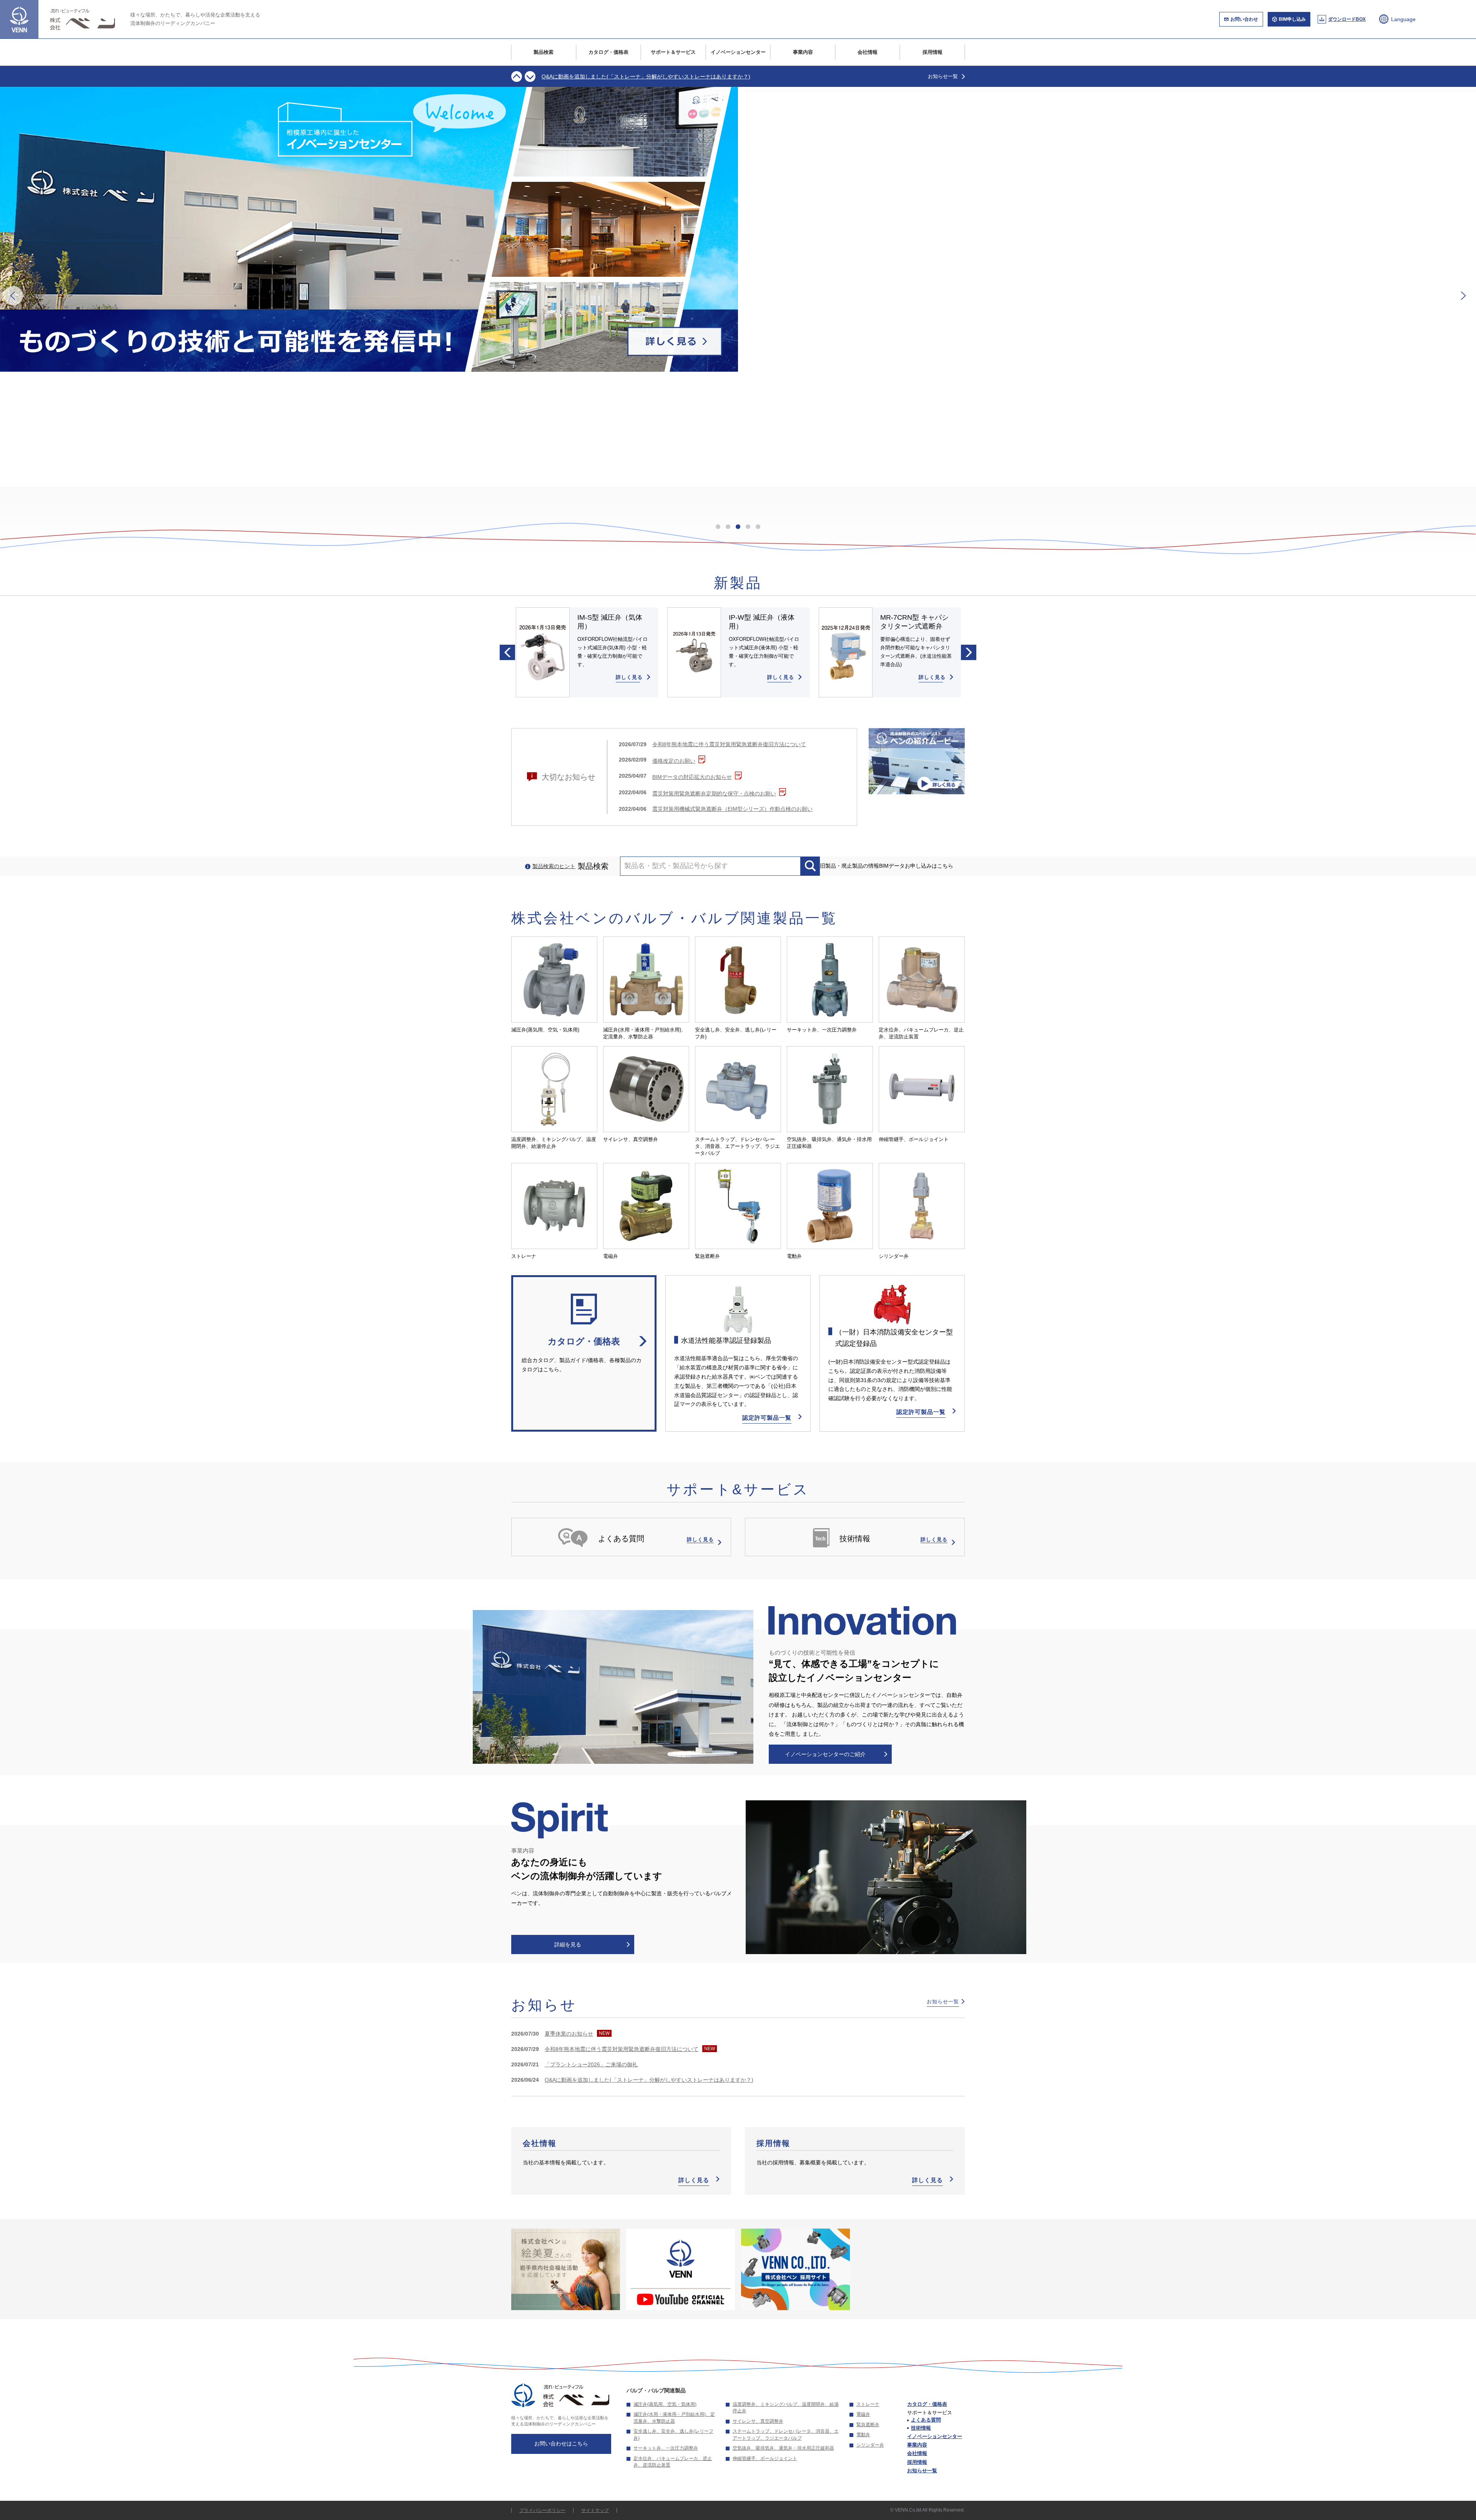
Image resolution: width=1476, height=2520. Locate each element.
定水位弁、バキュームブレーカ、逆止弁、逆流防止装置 (673, 2462)
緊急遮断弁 (868, 2425)
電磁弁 (863, 2414)
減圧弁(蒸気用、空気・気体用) (665, 2404)
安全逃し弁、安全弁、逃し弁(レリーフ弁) (673, 2435)
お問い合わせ (1244, 19)
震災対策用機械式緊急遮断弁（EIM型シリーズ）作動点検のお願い (732, 809)
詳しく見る (694, 2180)
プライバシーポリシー (542, 2510)
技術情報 (921, 2428)
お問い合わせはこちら (561, 2443)
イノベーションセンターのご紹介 (825, 1754)
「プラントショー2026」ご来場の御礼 (591, 2064)
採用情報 (932, 52)
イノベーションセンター (738, 52)
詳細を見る (568, 1944)
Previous (517, 77)
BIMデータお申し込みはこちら (916, 866)
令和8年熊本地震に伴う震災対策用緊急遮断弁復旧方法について (729, 744)
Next (530, 77)
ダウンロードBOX (1347, 19)
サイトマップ (595, 2510)
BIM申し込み (1292, 19)
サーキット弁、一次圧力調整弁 (666, 2448)
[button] (13, 296)
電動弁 (863, 2435)
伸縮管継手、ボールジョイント (765, 2458)
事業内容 (803, 52)
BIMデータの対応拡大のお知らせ (692, 777)
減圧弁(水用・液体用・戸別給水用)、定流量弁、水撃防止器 (674, 2418)
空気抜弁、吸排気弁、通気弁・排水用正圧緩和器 (783, 2448)
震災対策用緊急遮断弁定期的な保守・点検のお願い (714, 793)
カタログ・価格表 (608, 52)
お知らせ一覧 (943, 76)
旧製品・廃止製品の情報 (849, 866)
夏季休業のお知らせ (569, 2034)
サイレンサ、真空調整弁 (758, 2421)
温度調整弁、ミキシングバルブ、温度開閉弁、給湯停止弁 (786, 2408)
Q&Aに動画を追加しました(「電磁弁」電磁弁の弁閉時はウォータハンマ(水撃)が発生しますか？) (659, 73)
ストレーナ (868, 2404)
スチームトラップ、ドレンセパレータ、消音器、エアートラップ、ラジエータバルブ (786, 2435)
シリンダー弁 (870, 2445)
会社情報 (868, 52)
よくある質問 (926, 2420)
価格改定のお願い (674, 761)
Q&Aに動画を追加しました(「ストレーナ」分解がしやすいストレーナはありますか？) (649, 2080)
